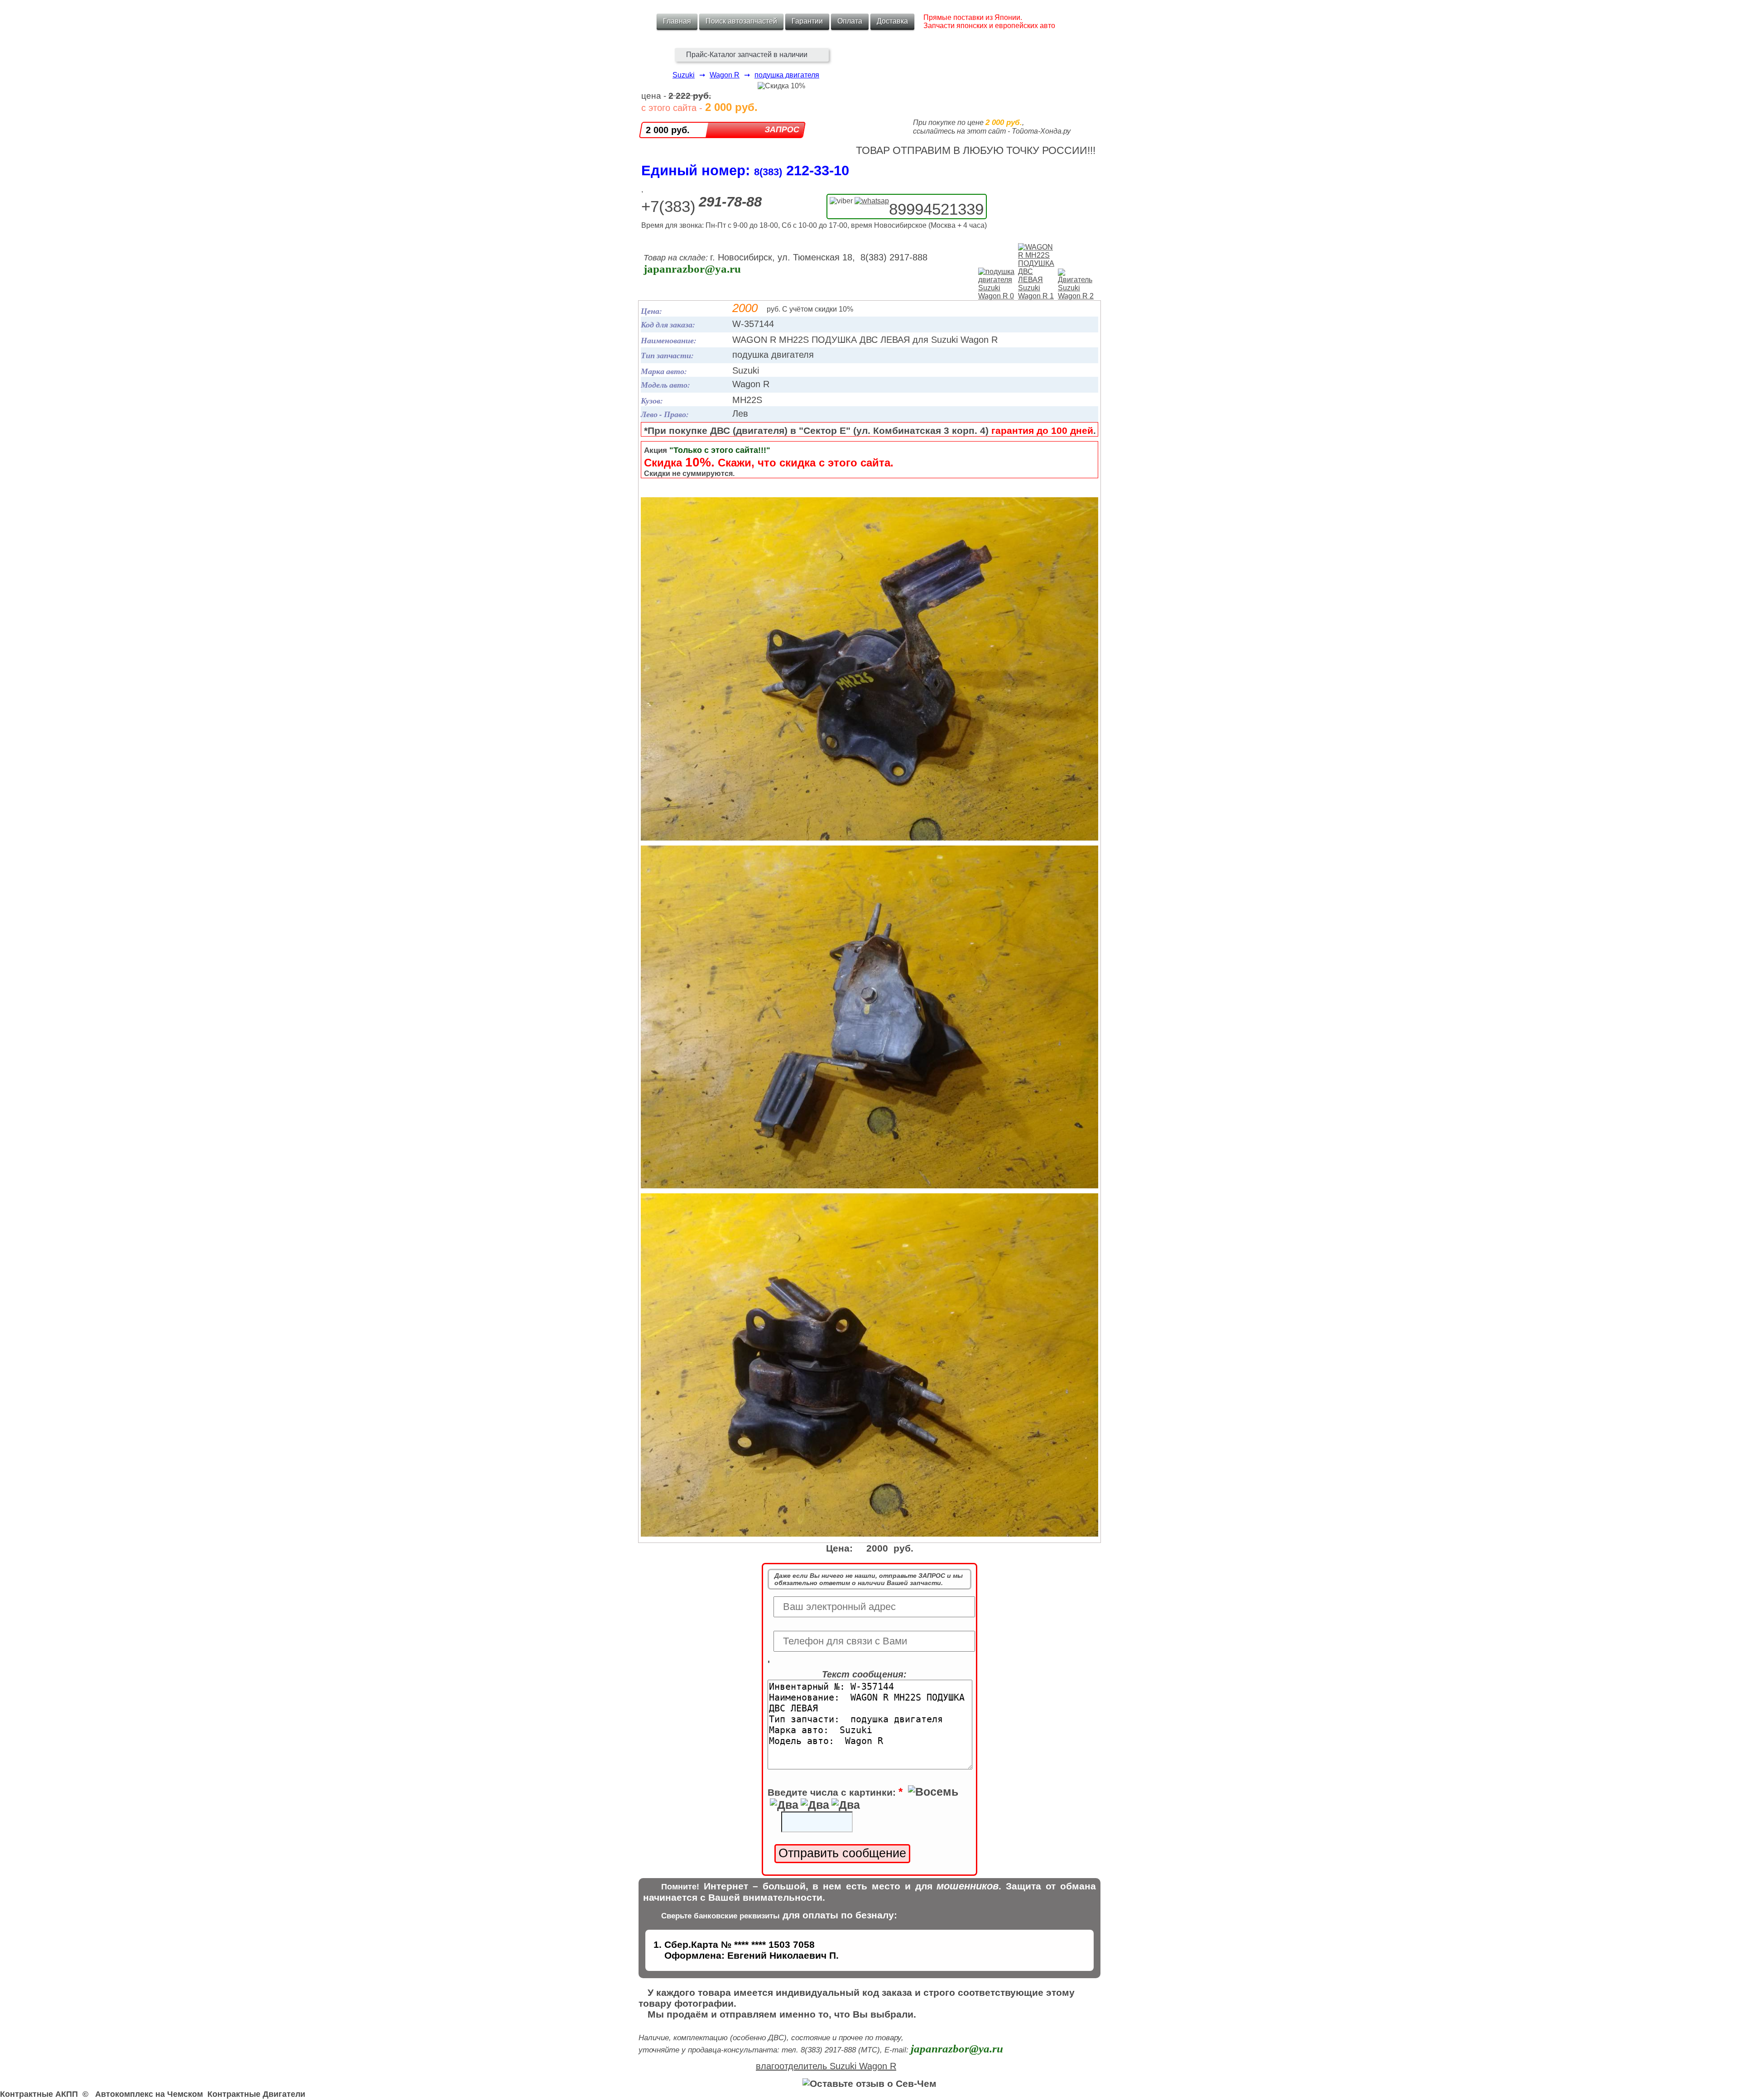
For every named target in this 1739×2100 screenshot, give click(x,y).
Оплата (850, 21)
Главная (677, 21)
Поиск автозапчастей (741, 21)
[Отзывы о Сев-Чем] (869, 2083)
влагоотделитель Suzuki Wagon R (826, 2066)
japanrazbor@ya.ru (692, 269)
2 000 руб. (668, 130)
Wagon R (725, 75)
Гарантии (807, 21)
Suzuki (684, 75)
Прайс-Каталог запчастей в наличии (747, 55)
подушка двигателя (787, 75)
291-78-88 (730, 202)
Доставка (892, 21)
